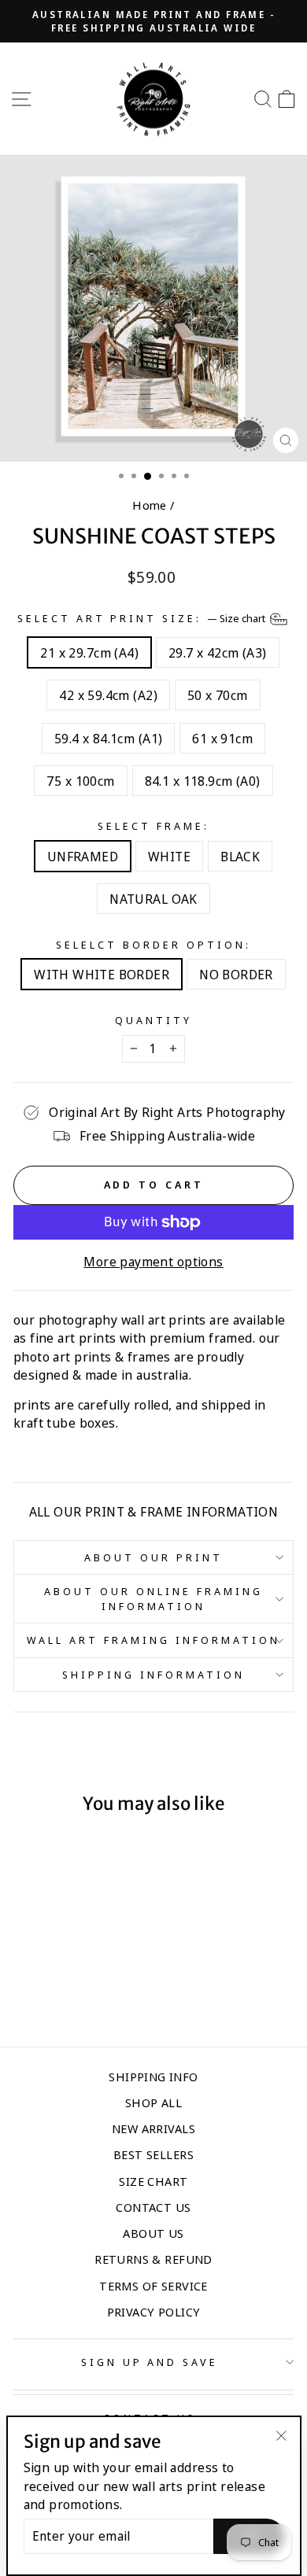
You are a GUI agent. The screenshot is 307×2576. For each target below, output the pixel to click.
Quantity (153, 1020)
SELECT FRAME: (153, 826)
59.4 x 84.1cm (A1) (108, 738)
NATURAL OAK (153, 899)
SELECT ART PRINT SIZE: (142, 617)
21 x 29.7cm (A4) (89, 652)
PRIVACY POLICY (154, 2312)
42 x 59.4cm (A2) (108, 695)
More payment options (153, 1261)
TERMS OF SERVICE (153, 2286)
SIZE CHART (153, 2181)
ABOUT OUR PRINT (153, 1557)
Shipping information (153, 1675)
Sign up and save (150, 2362)
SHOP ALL (153, 2102)
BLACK (240, 856)
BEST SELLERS (153, 2154)
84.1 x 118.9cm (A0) (203, 781)
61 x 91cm (222, 738)
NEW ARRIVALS (153, 2128)
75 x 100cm (80, 781)
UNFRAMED (83, 856)
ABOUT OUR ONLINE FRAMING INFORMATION (153, 1599)
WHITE (169, 856)
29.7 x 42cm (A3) (218, 652)
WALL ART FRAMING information (153, 1640)
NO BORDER (236, 974)
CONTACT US (153, 2207)
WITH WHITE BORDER (102, 974)
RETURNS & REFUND (153, 2259)
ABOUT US (153, 2233)
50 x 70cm (218, 695)
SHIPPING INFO (153, 2077)
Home (150, 505)
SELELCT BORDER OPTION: (153, 945)
